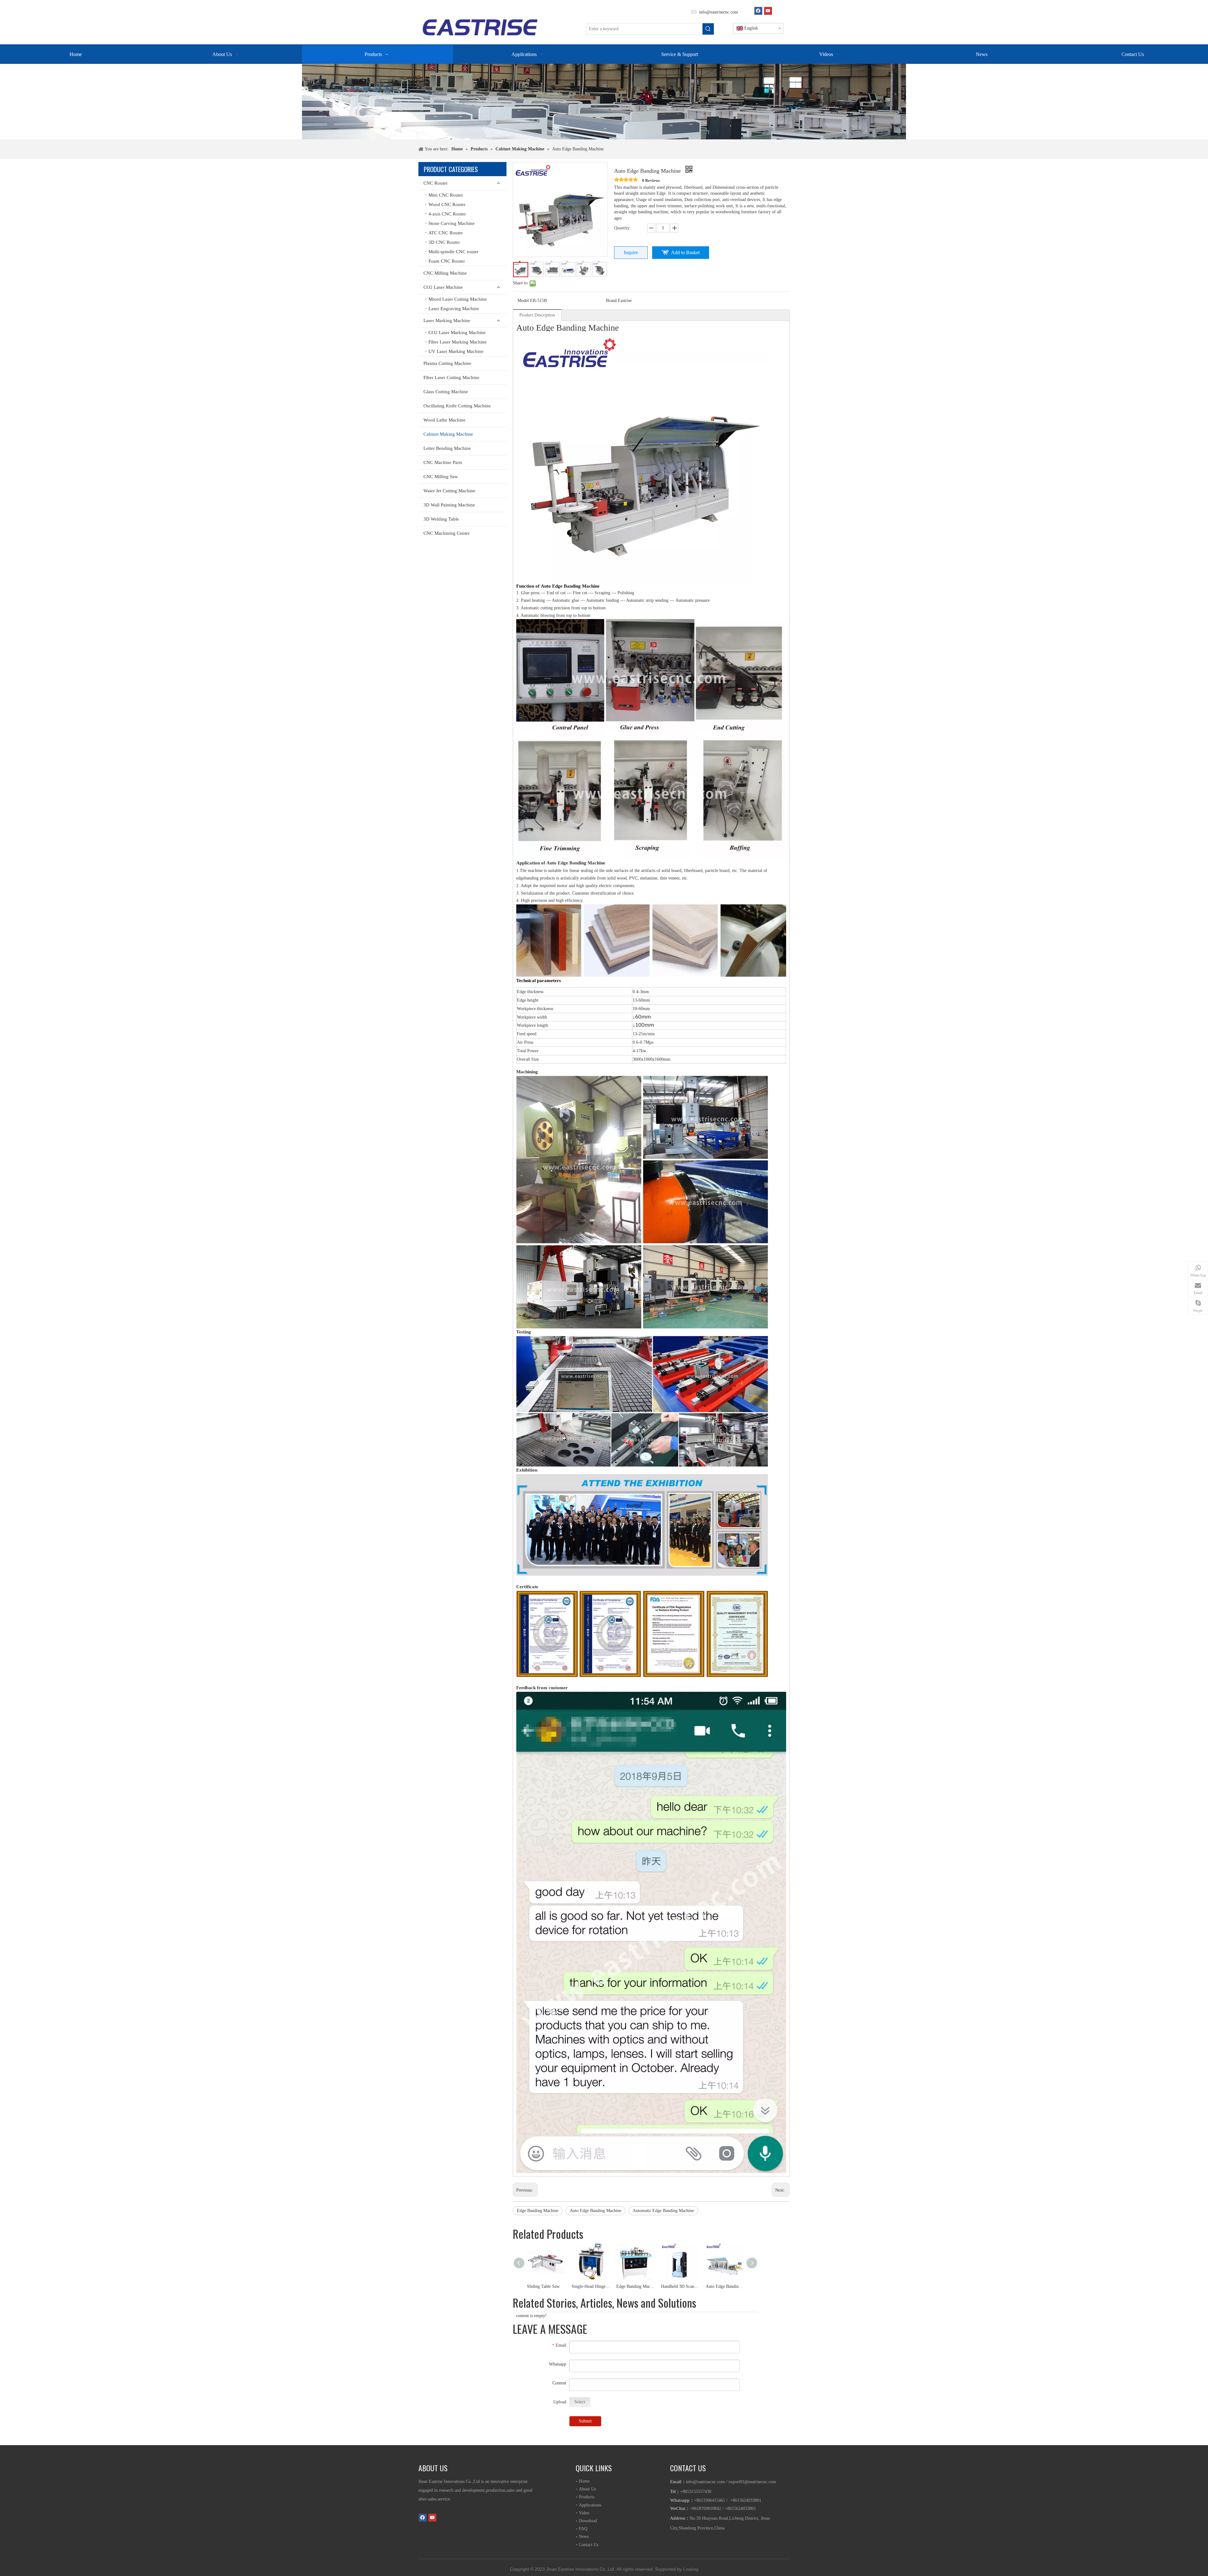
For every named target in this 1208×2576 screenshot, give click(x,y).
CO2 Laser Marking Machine (457, 332)
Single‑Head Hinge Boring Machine (591, 2286)
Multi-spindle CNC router (453, 252)
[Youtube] (768, 11)
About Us (587, 2489)
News (584, 2537)
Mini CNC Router (446, 195)
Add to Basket (685, 252)
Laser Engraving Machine (454, 309)
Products (587, 2497)
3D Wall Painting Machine (449, 505)
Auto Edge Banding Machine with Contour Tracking (725, 2286)
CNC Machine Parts (443, 462)
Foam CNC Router (447, 261)
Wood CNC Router (447, 204)
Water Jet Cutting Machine (449, 491)
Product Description (537, 315)
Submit (585, 2421)
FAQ (583, 2529)
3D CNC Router (444, 242)
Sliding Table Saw (543, 2286)
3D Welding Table (441, 519)
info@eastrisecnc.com (718, 12)
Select (580, 2402)
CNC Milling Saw (441, 477)
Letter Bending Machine (447, 448)
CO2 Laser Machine (443, 287)
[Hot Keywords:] (708, 29)
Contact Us (589, 2545)
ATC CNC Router (446, 233)
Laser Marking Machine (447, 321)
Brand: (612, 301)
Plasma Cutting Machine (447, 363)
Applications (590, 2505)
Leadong (691, 2569)
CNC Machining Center (447, 533)
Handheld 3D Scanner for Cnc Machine (680, 2286)
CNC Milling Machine (445, 273)
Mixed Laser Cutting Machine (458, 299)
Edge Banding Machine (538, 2211)
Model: (524, 301)
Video (584, 2513)
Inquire (631, 252)
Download (588, 2521)
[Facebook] (758, 11)
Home (584, 2481)
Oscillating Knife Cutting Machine (457, 406)
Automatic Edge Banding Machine (663, 2211)
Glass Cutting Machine (446, 392)
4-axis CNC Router (447, 214)
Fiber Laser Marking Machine (458, 342)
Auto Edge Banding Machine (596, 2211)
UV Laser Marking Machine (456, 351)
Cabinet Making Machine (448, 434)
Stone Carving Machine (452, 223)
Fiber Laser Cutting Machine (451, 377)
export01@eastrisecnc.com (752, 2482)
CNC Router (436, 183)
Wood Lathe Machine (445, 420)
